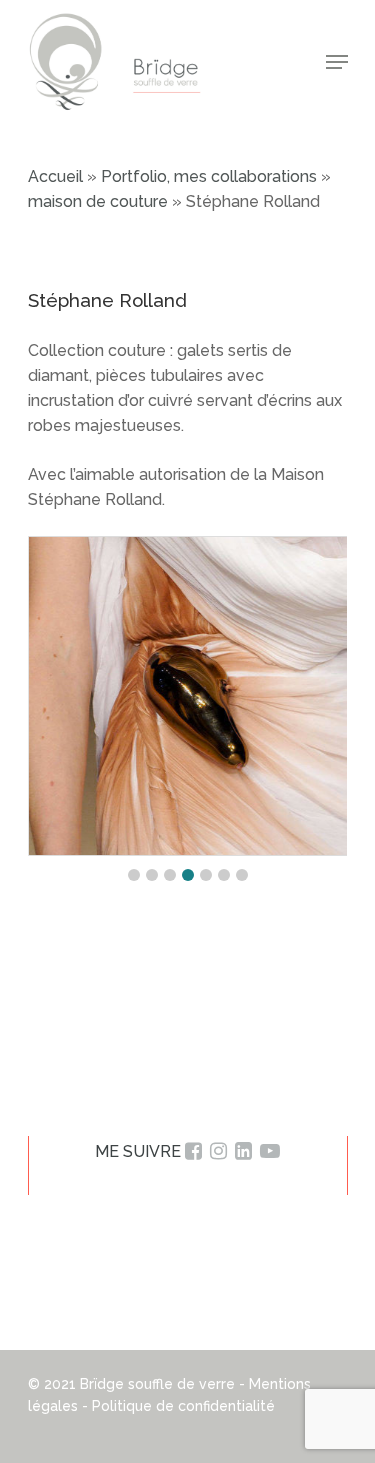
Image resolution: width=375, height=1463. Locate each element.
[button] (134, 875)
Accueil (55, 176)
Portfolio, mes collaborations (209, 176)
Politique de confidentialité (183, 1406)
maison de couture (98, 201)
